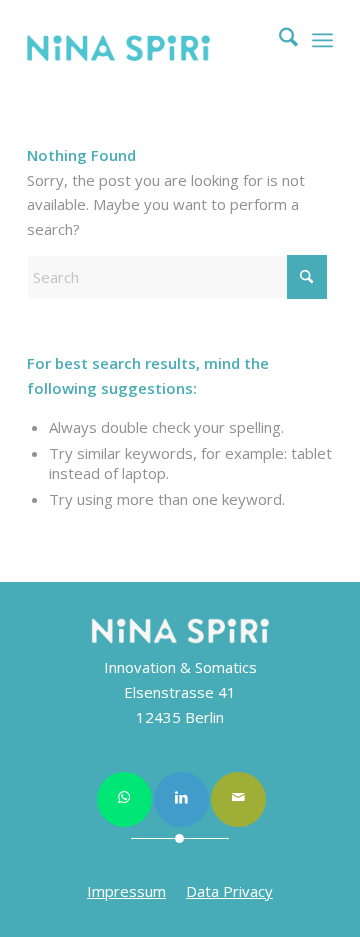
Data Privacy (229, 891)
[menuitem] (278, 40)
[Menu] (322, 40)
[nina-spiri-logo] (149, 47)
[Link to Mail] (238, 799)
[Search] (278, 40)
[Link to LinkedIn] (181, 799)
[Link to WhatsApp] (124, 799)
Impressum (126, 891)
